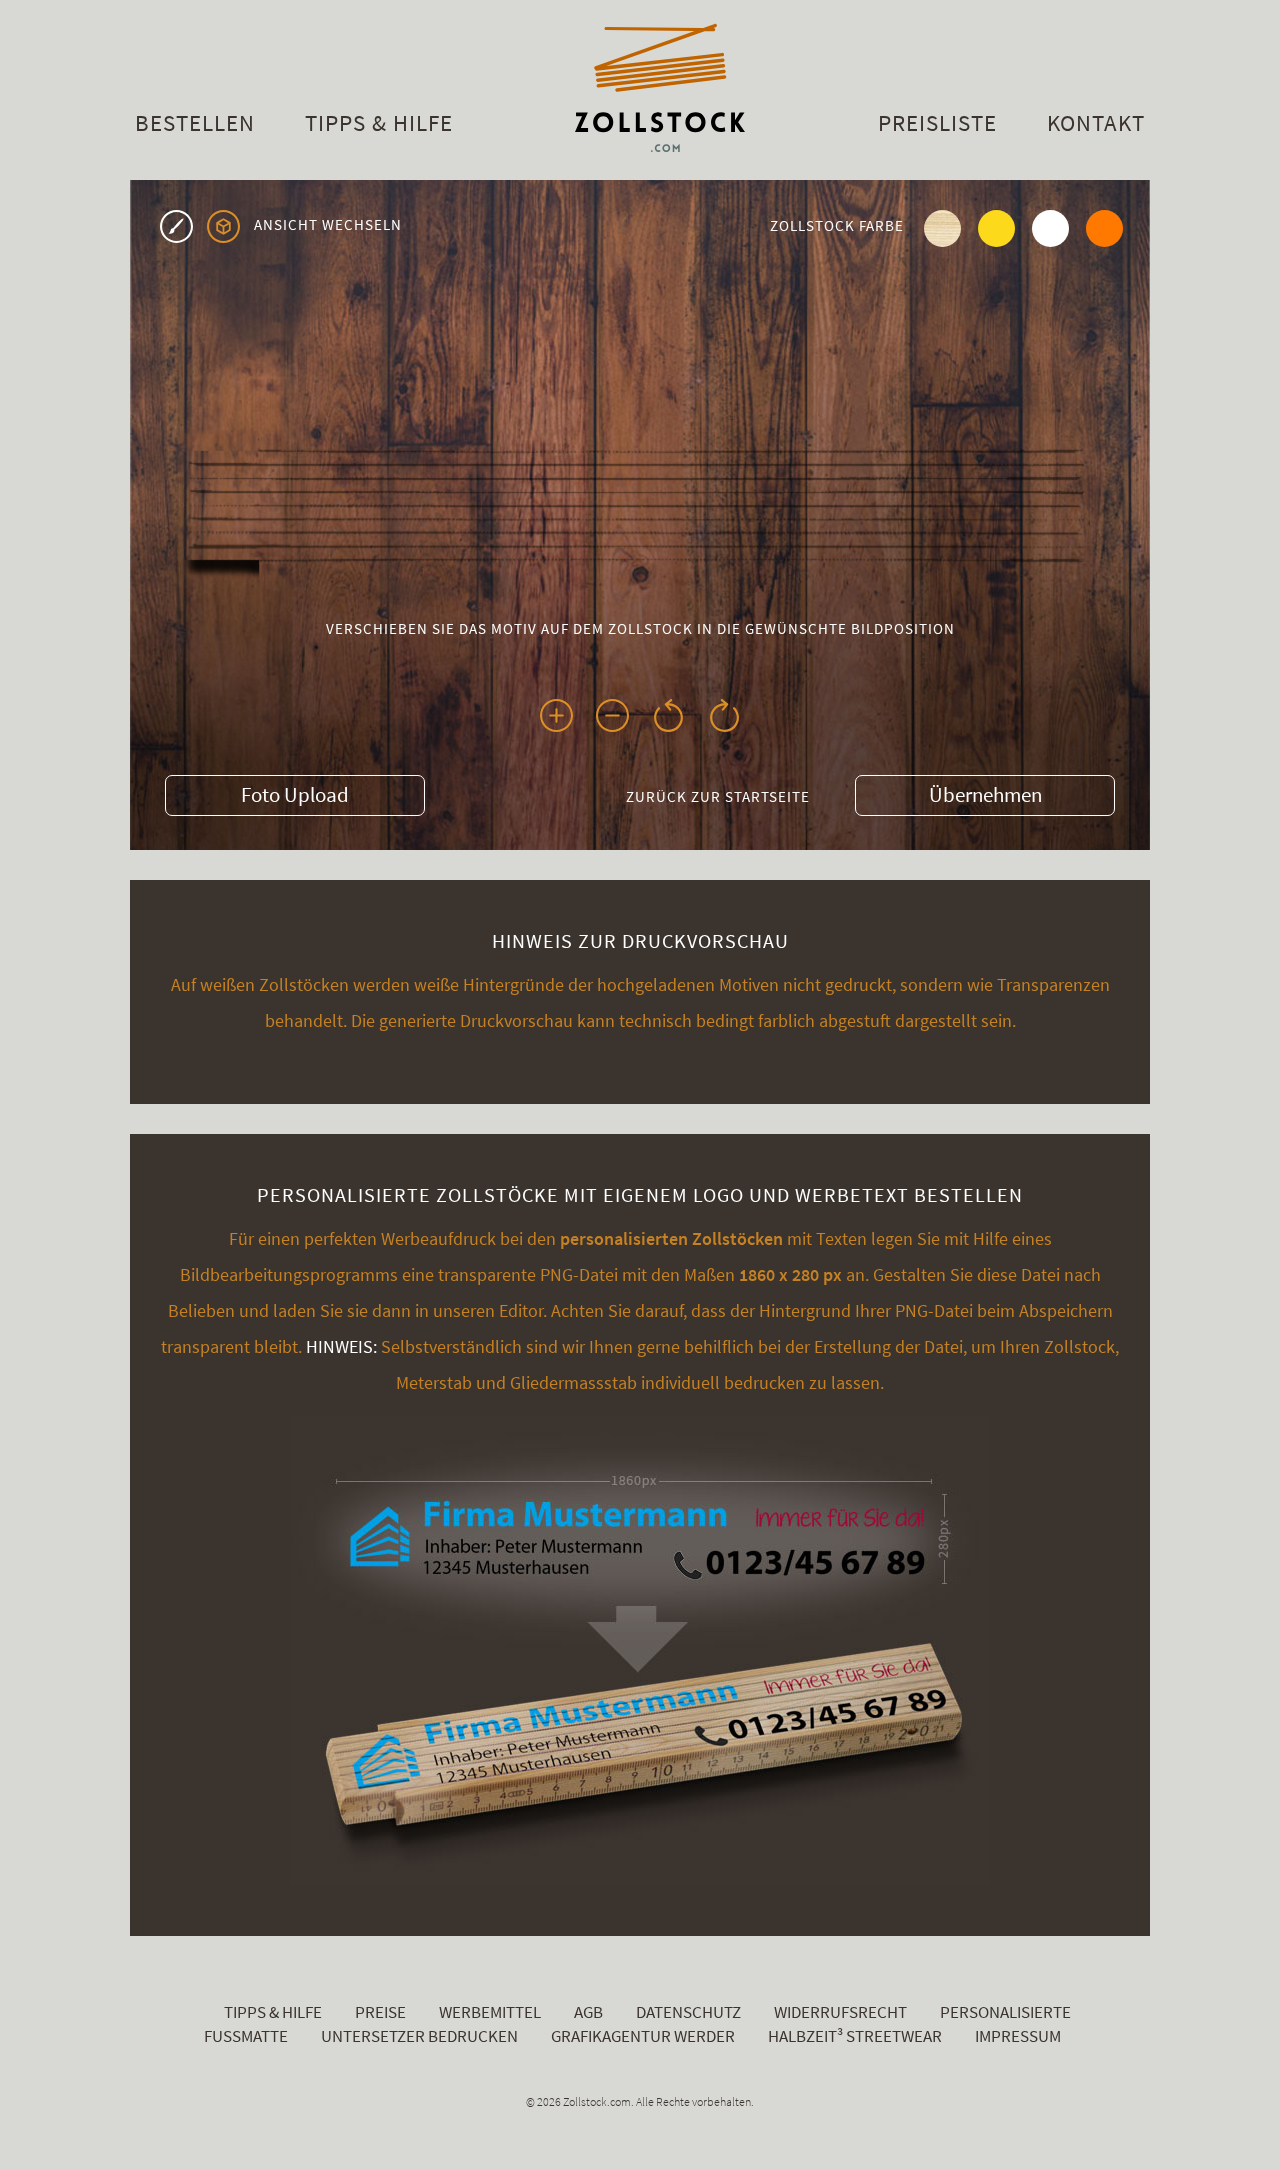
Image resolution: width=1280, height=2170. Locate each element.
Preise (380, 2012)
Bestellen (195, 122)
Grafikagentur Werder (643, 2036)
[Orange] (1103, 223)
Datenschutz (688, 2012)
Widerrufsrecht (840, 2012)
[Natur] (941, 223)
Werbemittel (490, 2012)
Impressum (1018, 2036)
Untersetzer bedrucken (419, 2036)
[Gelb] (995, 223)
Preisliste (937, 122)
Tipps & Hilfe (379, 122)
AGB (588, 2012)
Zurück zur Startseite (718, 796)
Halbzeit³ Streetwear (855, 2036)
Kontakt (1096, 122)
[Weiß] (1049, 223)
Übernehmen (985, 794)
